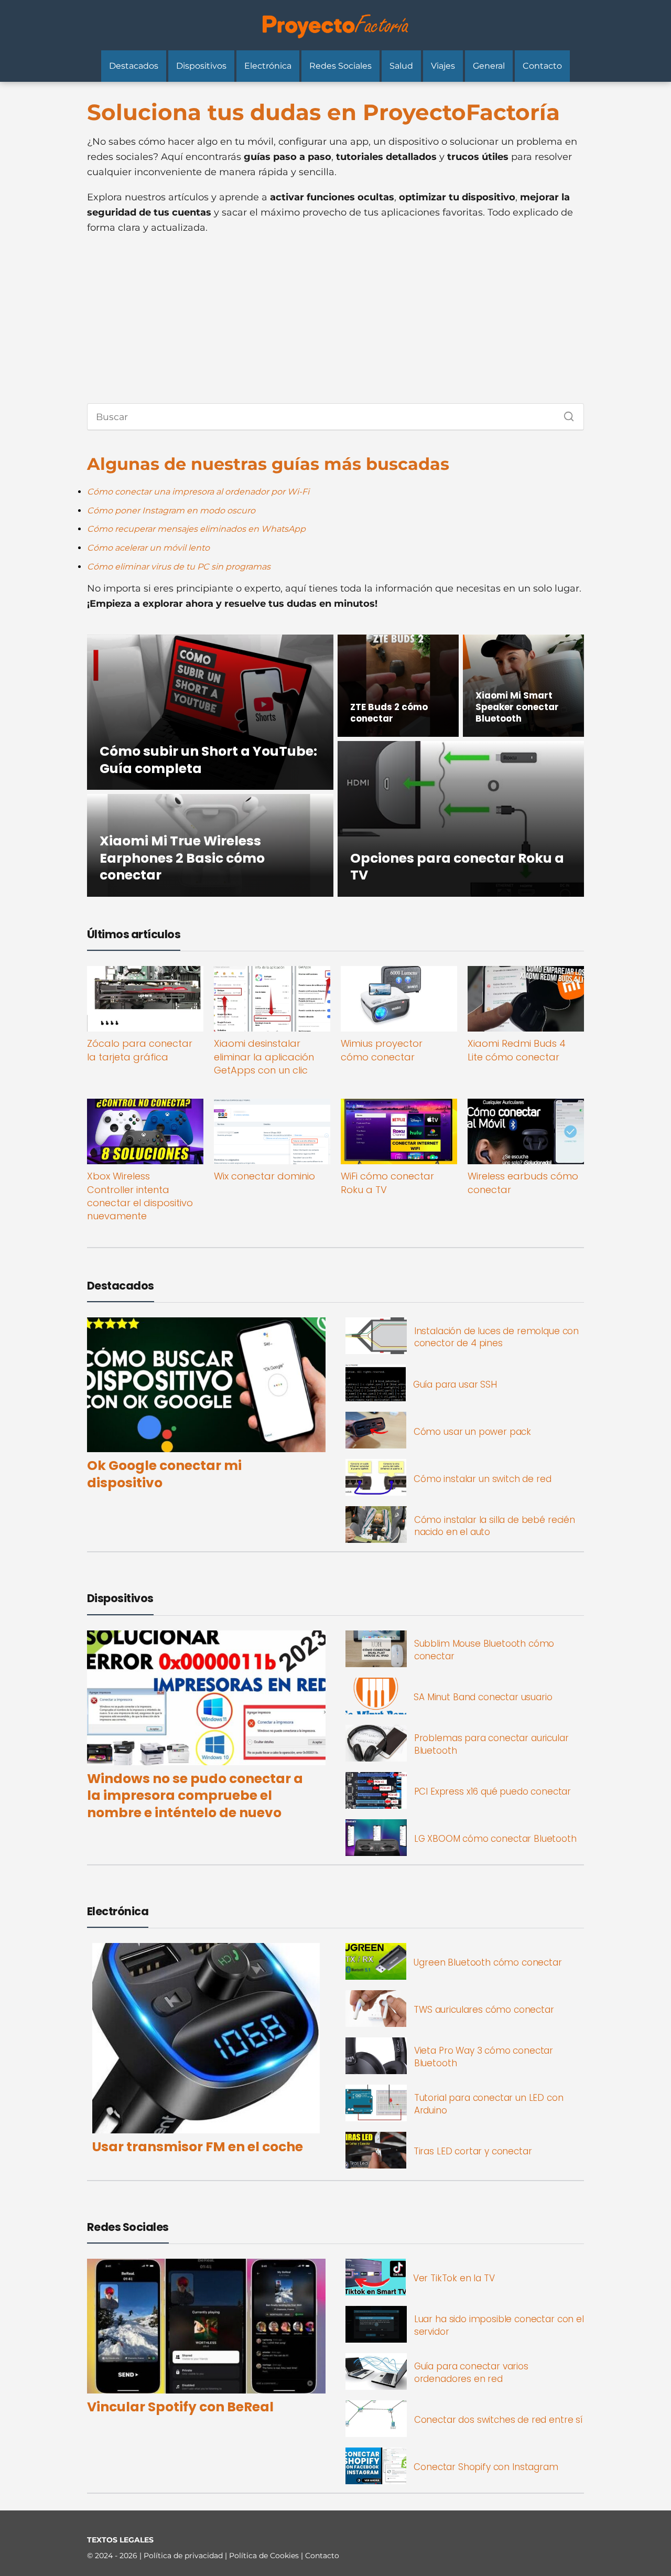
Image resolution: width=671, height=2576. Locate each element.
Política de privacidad (184, 2556)
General (489, 66)
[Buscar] (565, 414)
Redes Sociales (340, 66)
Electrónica (268, 66)
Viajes (443, 66)
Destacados (134, 66)
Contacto (542, 66)
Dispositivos (201, 66)
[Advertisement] (335, 319)
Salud (401, 66)
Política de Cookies (265, 2556)
